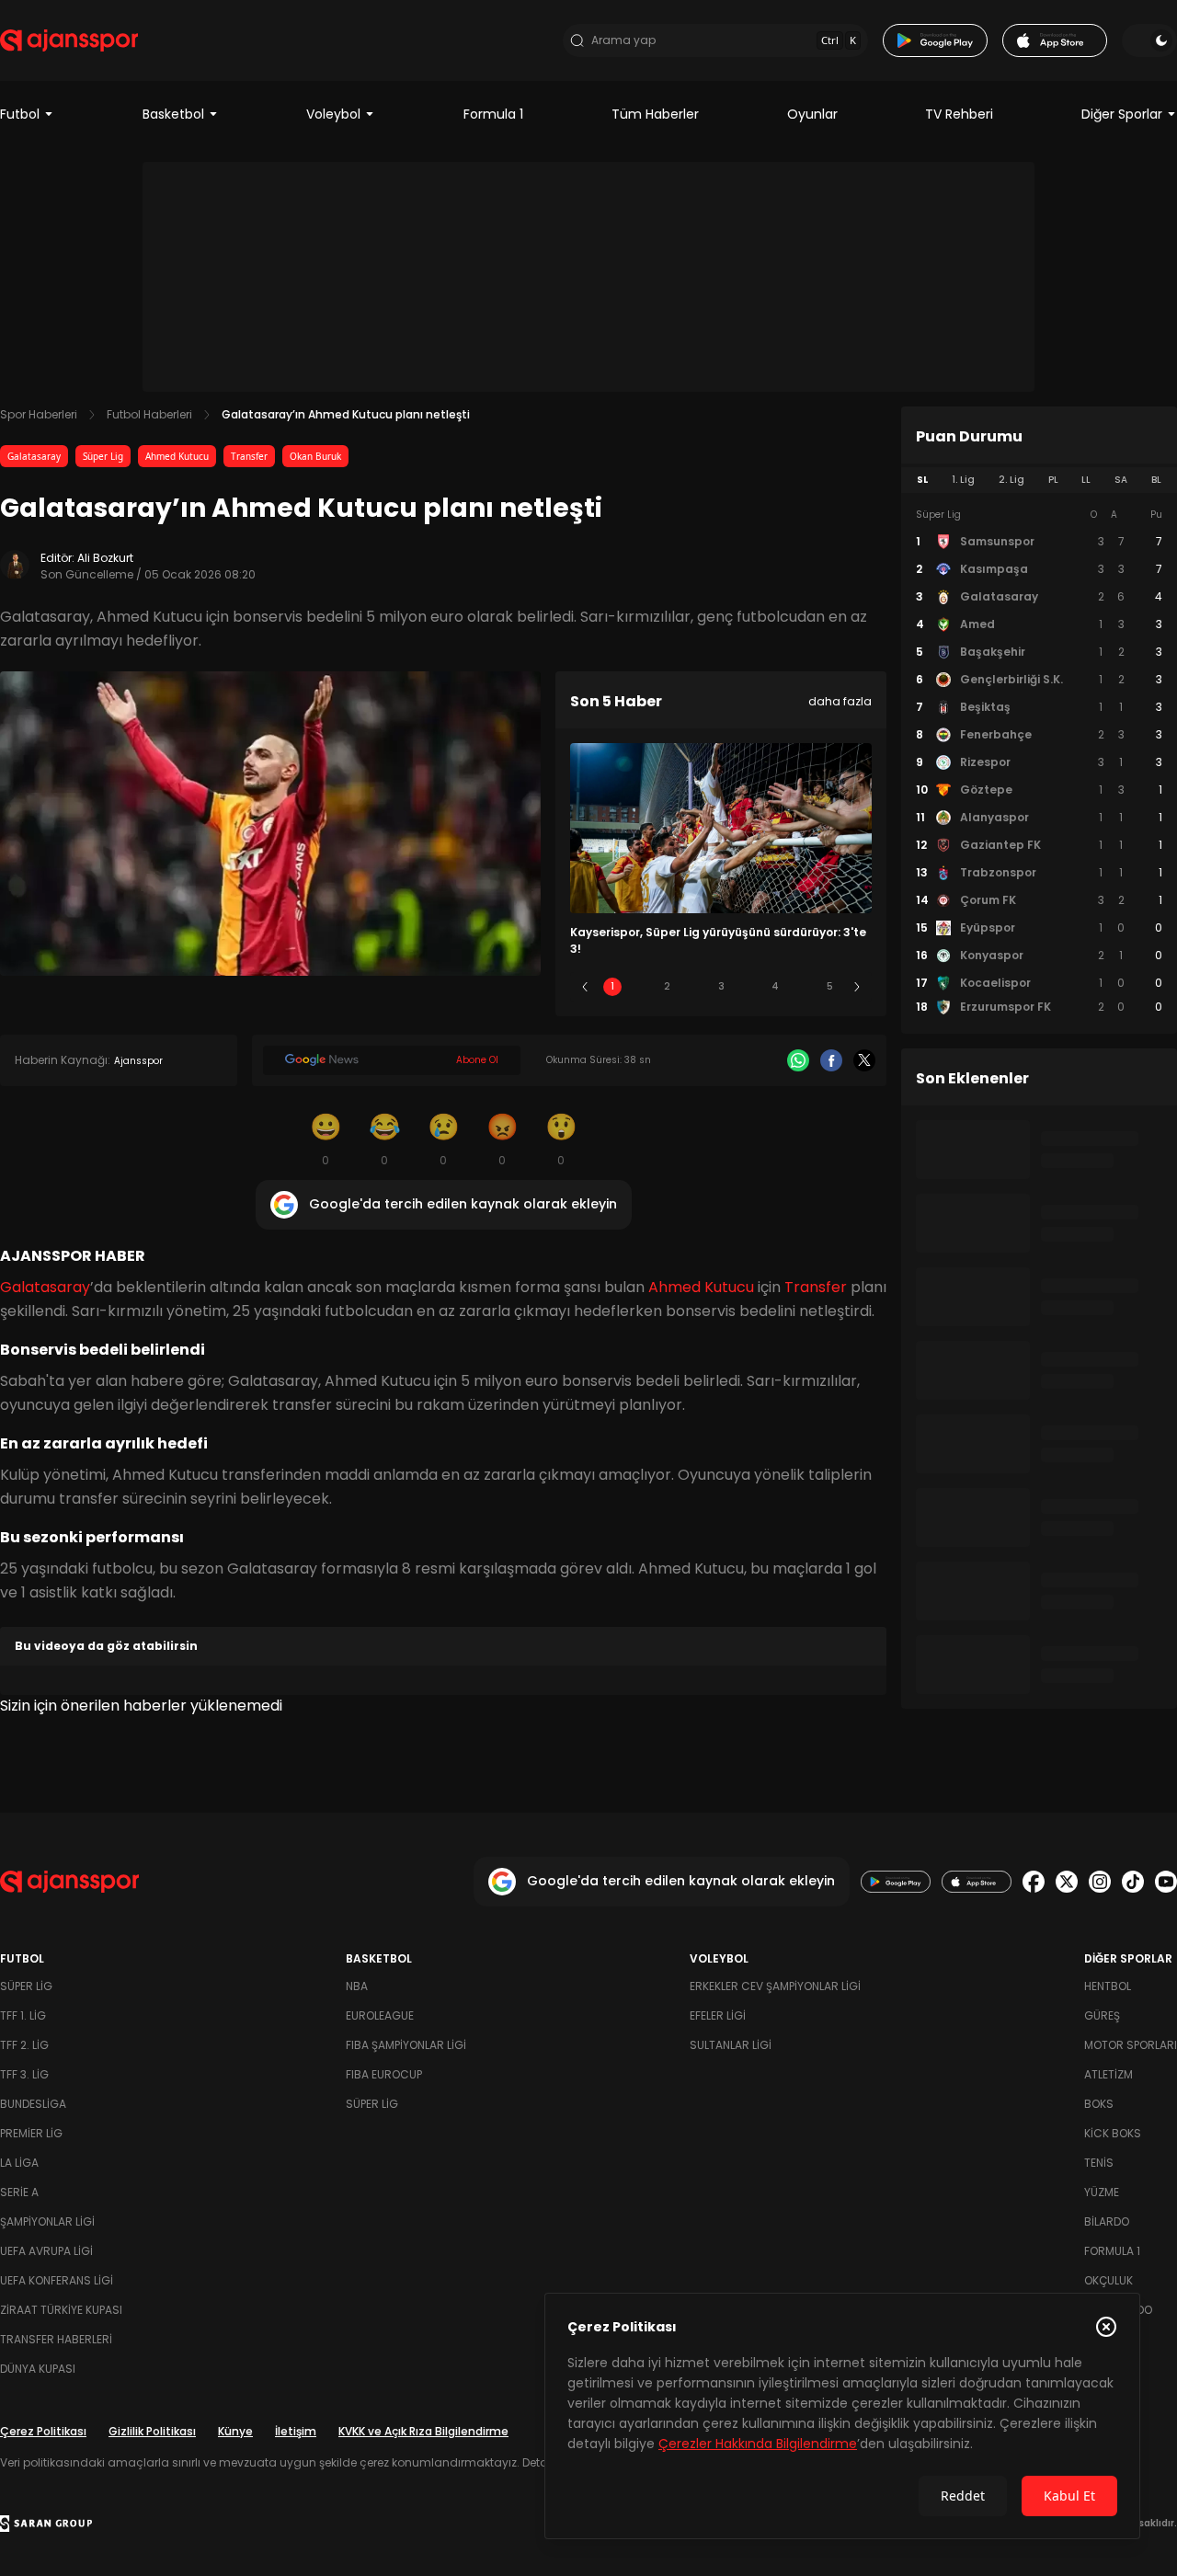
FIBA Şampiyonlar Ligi (406, 2045)
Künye (235, 2431)
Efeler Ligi (718, 2015)
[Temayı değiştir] (1149, 40)
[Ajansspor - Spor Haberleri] (69, 40)
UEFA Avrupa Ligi (46, 2251)
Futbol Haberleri (149, 414)
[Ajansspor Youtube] (1166, 1882)
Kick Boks (1113, 2133)
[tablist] (1039, 480)
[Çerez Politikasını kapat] (1106, 2327)
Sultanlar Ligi (731, 2045)
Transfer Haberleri (56, 2339)
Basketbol (173, 114)
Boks (1099, 2104)
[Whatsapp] (798, 1060)
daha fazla (840, 701)
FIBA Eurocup (384, 2074)
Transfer (249, 456)
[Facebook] (831, 1060)
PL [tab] (1053, 480)
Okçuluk (1108, 2280)
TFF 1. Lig (23, 2015)
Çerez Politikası (43, 2431)
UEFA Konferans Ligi (57, 2280)
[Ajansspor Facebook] (1034, 1882)
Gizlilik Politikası (152, 2431)
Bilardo (1107, 2221)
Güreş (1102, 2015)
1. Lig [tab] (963, 480)
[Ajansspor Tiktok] (1133, 1882)
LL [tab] (1086, 480)
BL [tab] (1156, 480)
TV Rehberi (959, 114)
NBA (357, 1986)
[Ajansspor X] (1067, 1882)
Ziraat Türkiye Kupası (61, 2310)
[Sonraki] (857, 987)
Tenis (1099, 2163)
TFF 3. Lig (24, 2074)
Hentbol (1108, 1986)
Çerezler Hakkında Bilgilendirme (758, 2444)
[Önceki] (585, 987)
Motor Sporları (1131, 2045)
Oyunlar (812, 114)
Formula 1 (493, 114)
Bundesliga (33, 2104)
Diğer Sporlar (1122, 114)
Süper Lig (103, 456)
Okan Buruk (315, 456)
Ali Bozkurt (105, 558)
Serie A (19, 2192)
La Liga (19, 2163)
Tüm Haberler (655, 114)
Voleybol (333, 114)
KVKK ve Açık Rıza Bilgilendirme (423, 2431)
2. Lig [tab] (1011, 480)
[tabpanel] (1039, 761)
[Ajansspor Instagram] (1100, 1882)
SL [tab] (922, 480)
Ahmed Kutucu (177, 456)
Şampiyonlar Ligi (47, 2221)
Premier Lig (31, 2133)
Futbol (20, 114)
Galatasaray (34, 456)
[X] (864, 1060)
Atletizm (1108, 2074)
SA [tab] (1121, 480)
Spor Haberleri (39, 414)
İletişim (296, 2431)
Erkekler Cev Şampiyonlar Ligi (775, 1986)
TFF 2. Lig (24, 2045)
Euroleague (380, 2015)
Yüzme (1102, 2192)
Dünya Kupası (38, 2369)
